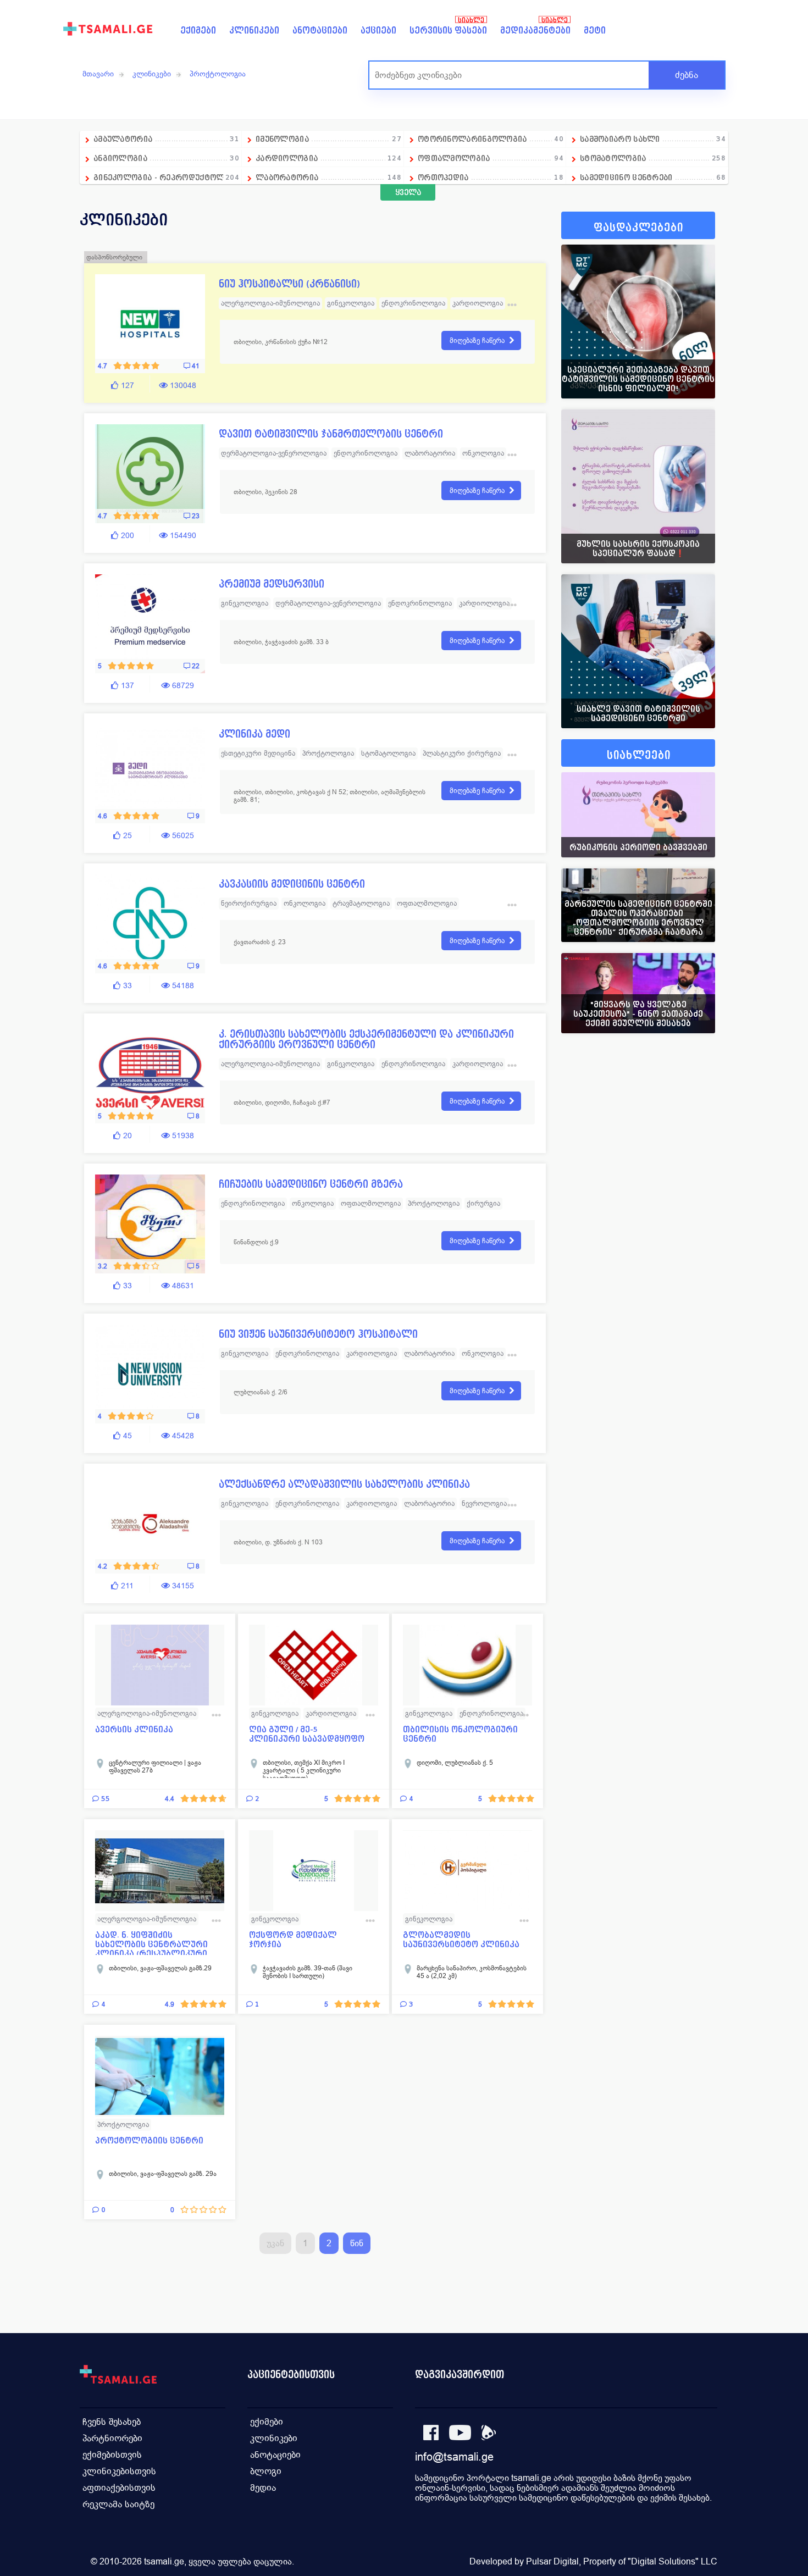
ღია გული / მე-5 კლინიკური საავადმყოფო (307, 1734)
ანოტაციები (320, 31)
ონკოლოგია (483, 453)
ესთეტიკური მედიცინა (258, 753)
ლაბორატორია (328, 177)
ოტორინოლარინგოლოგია (491, 139)
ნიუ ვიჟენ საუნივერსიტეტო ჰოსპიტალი (318, 1334)
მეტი (595, 31)
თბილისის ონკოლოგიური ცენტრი (460, 1734)
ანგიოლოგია (166, 158)
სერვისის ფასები (448, 31)
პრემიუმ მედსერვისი (272, 584)
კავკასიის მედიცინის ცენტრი (292, 884)
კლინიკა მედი (254, 734)
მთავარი (98, 74)
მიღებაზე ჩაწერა (477, 340)
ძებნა (687, 75)
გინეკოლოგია (351, 303)
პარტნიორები (112, 2438)
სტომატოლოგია (653, 158)
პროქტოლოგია (218, 74)
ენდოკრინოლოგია (413, 303)
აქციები (378, 31)
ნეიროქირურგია (249, 903)
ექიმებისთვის (112, 2455)
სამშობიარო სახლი (653, 139)
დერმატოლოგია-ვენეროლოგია (274, 453)
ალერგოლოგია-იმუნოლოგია (270, 303)
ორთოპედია (491, 177)
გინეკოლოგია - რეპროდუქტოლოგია (168, 177)
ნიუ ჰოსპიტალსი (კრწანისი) (289, 284)
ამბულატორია (166, 139)
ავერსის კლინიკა (134, 1729)
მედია (263, 2488)
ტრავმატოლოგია (361, 903)
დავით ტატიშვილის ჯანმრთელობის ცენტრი (331, 434)
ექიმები (198, 31)
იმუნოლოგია (328, 139)
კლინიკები (254, 31)
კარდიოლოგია (328, 158)
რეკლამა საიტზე (118, 2504)
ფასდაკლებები (638, 228)
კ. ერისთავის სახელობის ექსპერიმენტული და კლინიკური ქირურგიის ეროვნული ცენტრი (366, 1039)
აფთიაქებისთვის (119, 2488)
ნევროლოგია (484, 1503)
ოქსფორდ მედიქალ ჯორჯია (293, 1940)
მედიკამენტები (535, 31)
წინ (357, 2243)
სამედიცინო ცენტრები (653, 177)
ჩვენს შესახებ (112, 2422)
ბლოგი (266, 2471)
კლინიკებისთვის (119, 2471)
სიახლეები (639, 755)
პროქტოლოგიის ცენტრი (149, 2140)
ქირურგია (483, 1203)
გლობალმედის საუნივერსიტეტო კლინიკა (461, 1940)
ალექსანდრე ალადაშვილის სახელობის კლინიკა (344, 1484)
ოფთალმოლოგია (491, 158)
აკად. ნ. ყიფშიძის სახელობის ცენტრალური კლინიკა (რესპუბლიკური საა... (151, 1943)
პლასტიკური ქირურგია (462, 753)
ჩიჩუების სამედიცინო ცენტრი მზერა (311, 1184)
